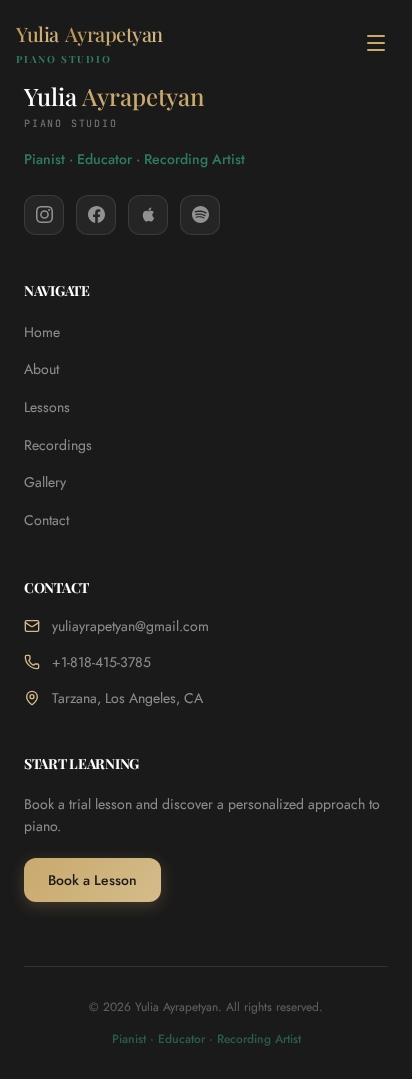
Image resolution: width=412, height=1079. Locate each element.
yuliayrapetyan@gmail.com (130, 626)
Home (42, 332)
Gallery (45, 482)
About (41, 369)
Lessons (47, 407)
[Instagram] (44, 215)
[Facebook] (96, 215)
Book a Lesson (92, 880)
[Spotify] (200, 215)
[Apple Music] (148, 215)
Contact (46, 520)
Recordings (58, 445)
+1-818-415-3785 (101, 662)
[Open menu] (376, 43)
